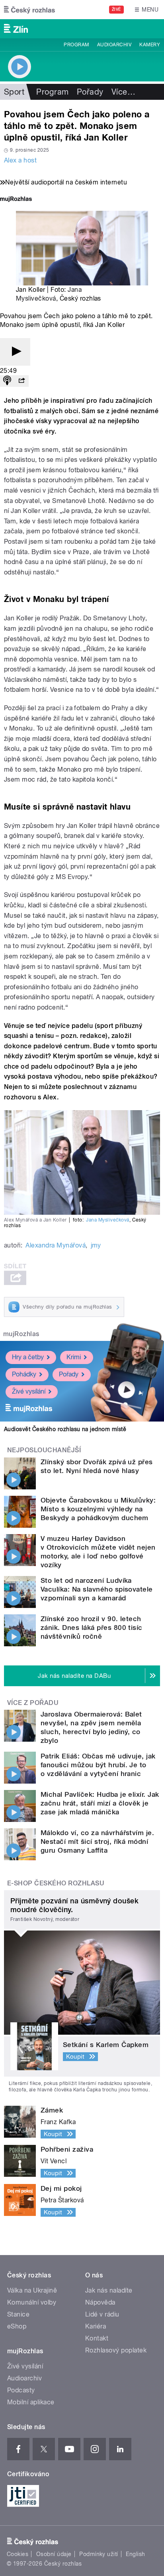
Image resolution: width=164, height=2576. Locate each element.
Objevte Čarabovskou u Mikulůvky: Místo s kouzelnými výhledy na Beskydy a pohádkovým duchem (98, 1509)
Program (76, 45)
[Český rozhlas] (29, 10)
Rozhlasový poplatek (116, 2350)
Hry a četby (28, 1357)
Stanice (18, 2314)
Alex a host (20, 160)
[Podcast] (7, 381)
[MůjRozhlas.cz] (16, 200)
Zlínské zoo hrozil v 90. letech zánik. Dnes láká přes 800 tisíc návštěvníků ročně (92, 1628)
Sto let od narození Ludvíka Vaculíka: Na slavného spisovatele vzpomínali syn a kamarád (97, 1589)
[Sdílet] (21, 381)
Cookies (18, 2554)
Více (123, 92)
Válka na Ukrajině (32, 2290)
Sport (14, 92)
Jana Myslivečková (107, 1220)
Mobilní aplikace (31, 2402)
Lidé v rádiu (102, 2314)
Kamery (150, 45)
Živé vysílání (29, 1391)
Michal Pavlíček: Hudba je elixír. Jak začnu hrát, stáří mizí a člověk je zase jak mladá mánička (100, 1803)
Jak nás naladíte (109, 2290)
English (135, 2554)
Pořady (90, 92)
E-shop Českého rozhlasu (56, 1883)
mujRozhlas (21, 1334)
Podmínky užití (99, 2554)
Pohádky (24, 1374)
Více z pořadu (33, 1703)
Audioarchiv (114, 45)
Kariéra (96, 2326)
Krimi (74, 1357)
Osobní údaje (54, 2554)
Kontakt (97, 2338)
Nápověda (100, 2302)
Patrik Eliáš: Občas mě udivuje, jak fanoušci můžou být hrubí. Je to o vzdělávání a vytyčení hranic (98, 1765)
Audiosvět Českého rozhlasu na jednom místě (65, 1429)
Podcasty (21, 2390)
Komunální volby (32, 2302)
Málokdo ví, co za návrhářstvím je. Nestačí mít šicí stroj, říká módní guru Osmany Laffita (97, 1841)
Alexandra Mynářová (56, 1245)
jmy (96, 1245)
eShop (17, 2326)
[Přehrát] (15, 352)
